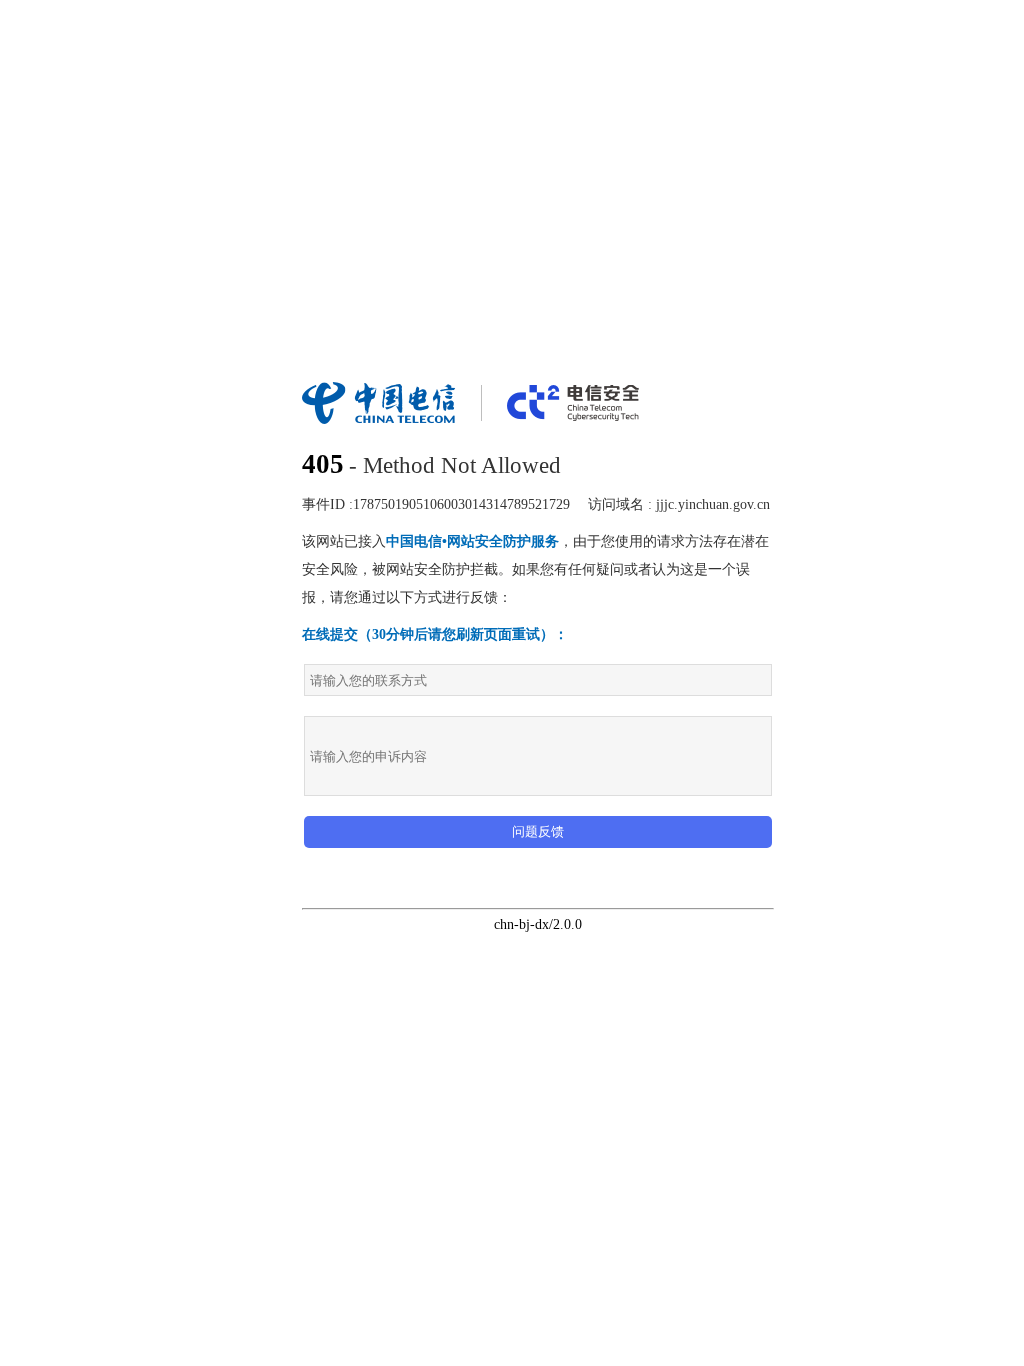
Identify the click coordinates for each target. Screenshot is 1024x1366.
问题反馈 (538, 831)
